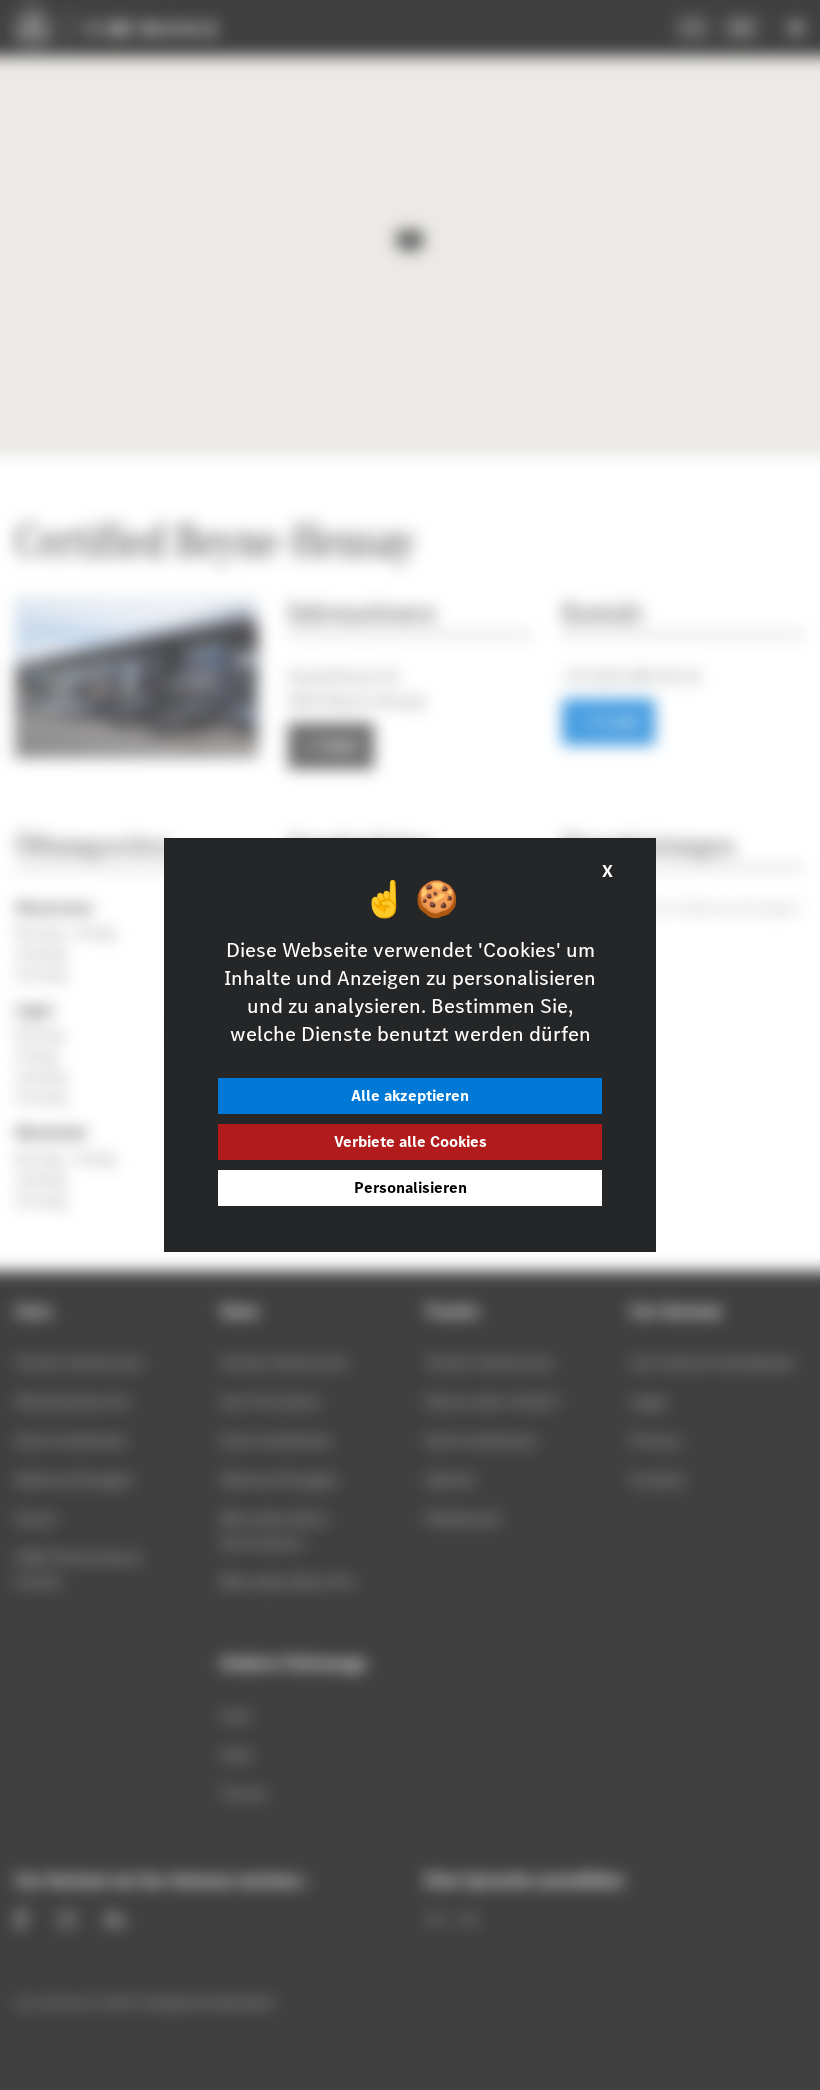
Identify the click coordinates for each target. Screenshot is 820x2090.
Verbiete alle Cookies (410, 1141)
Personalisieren (410, 1187)
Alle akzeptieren (410, 1095)
